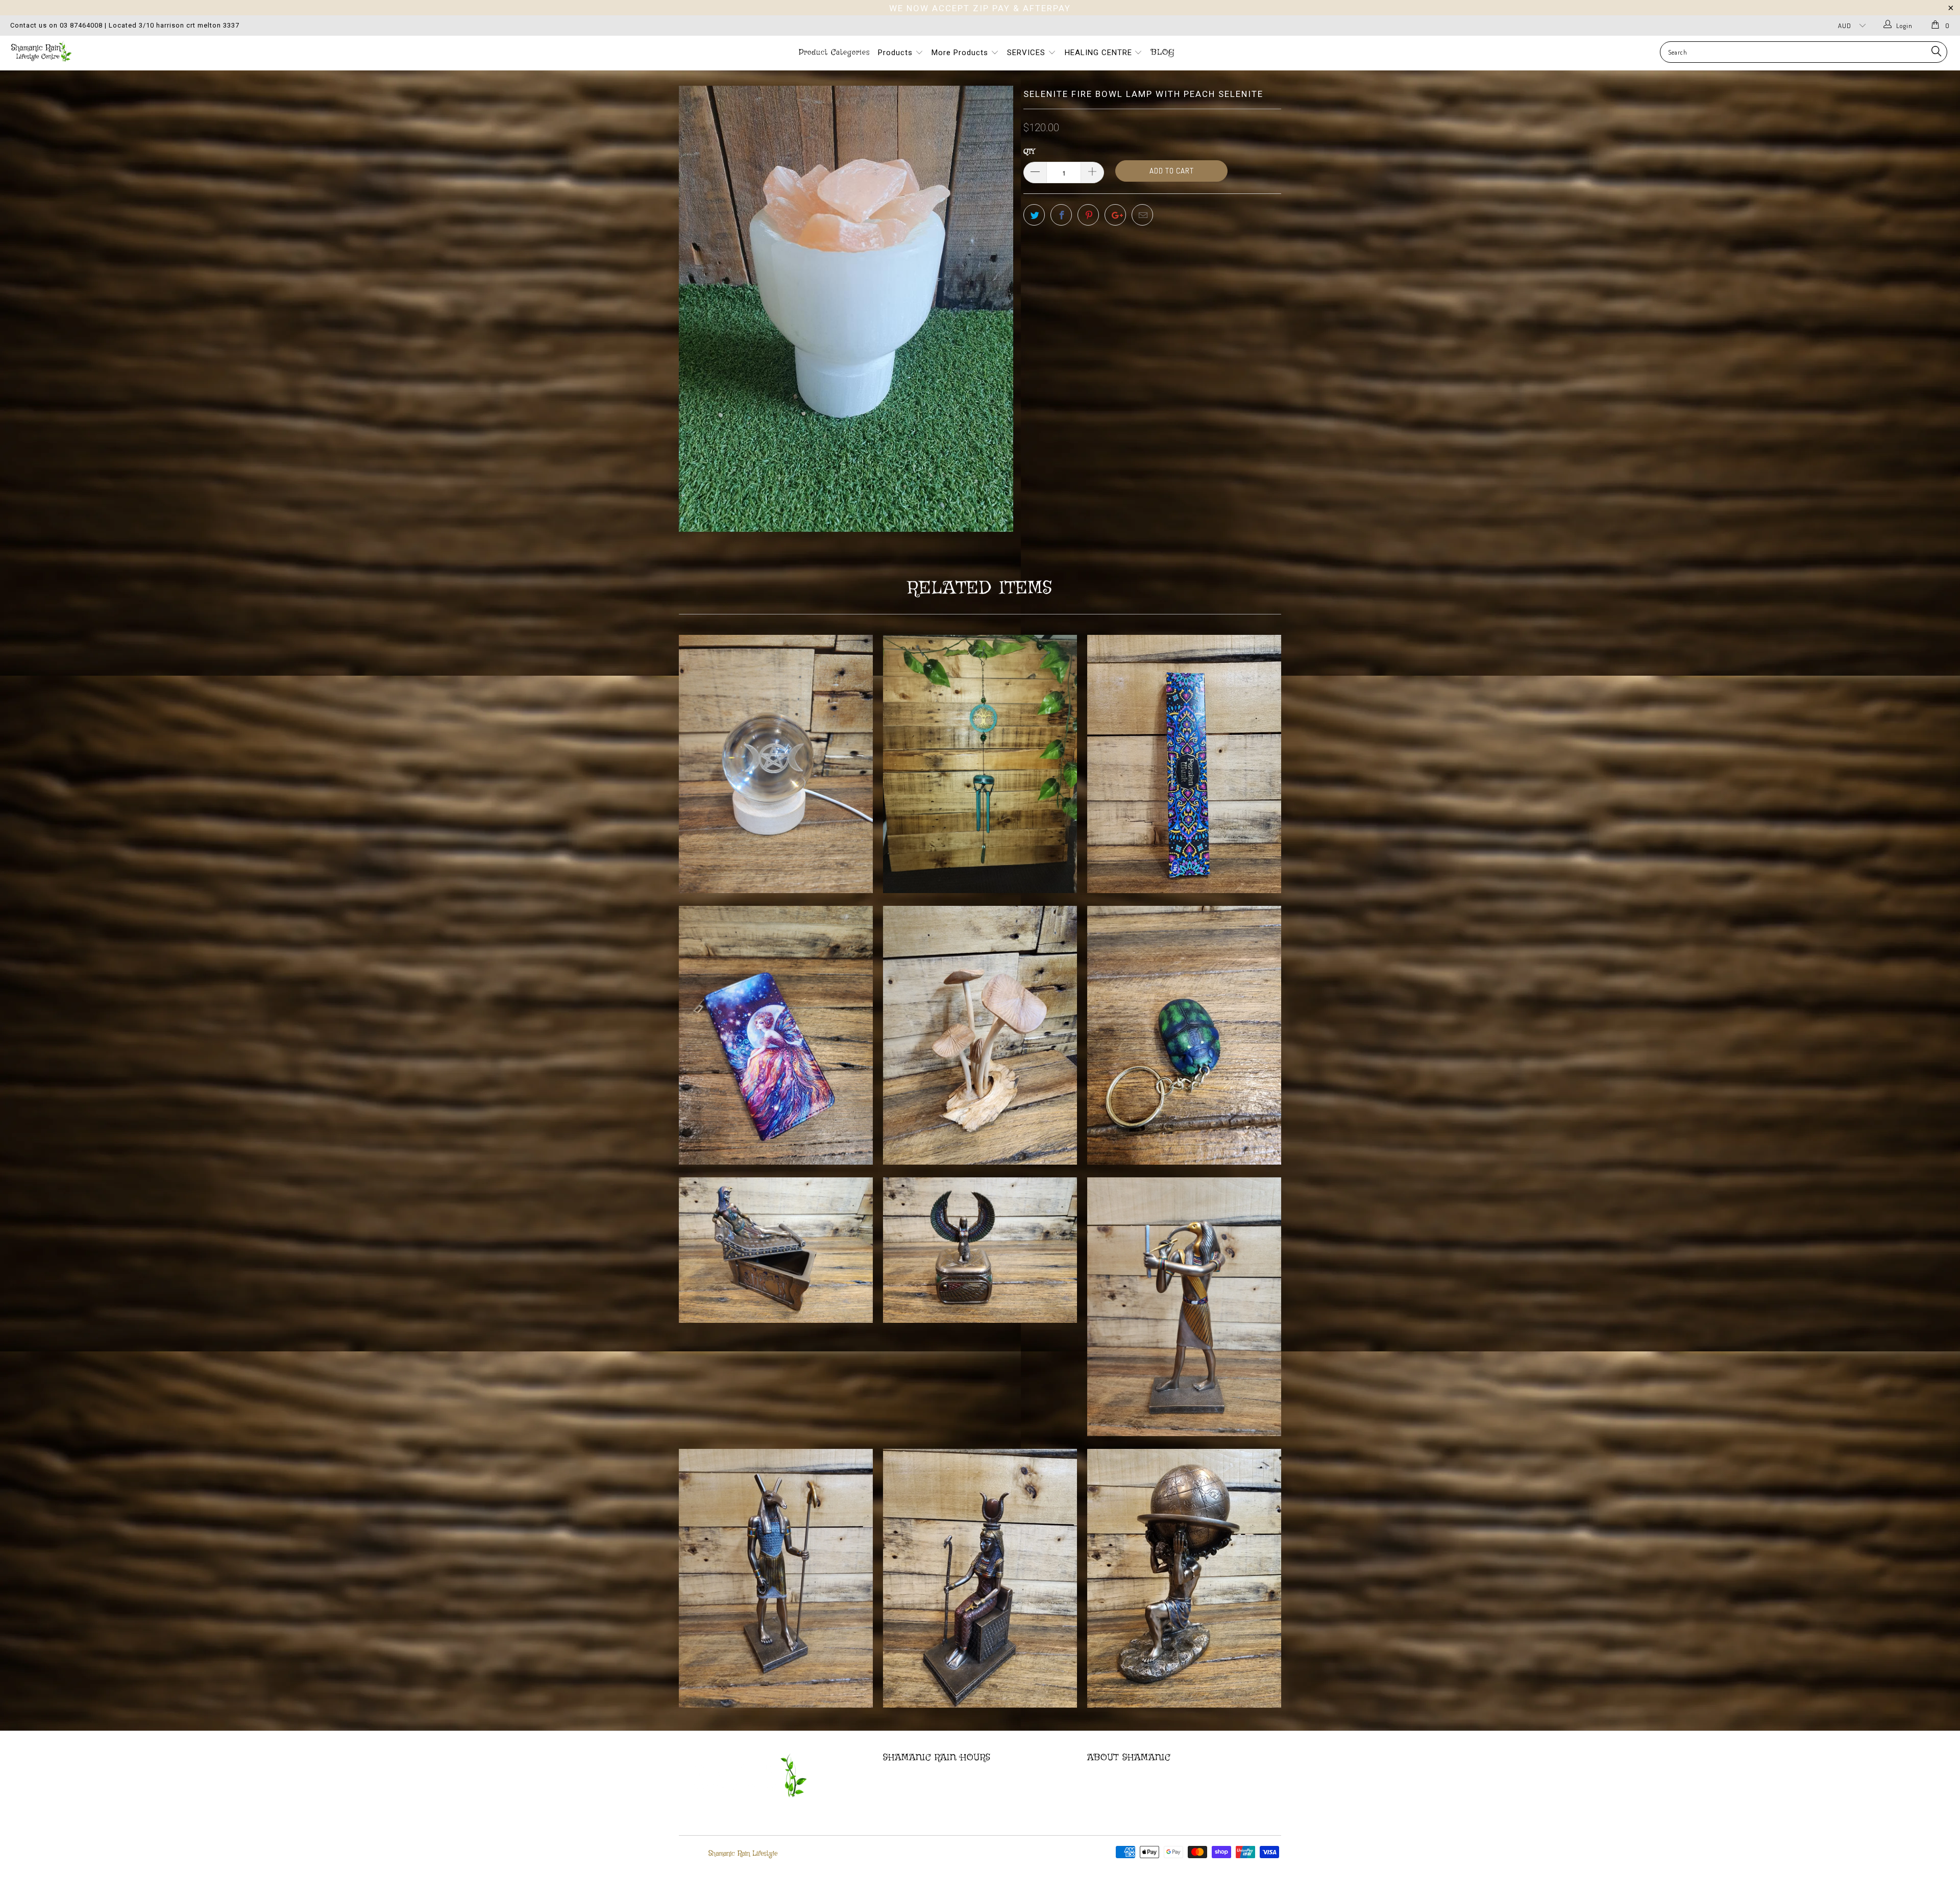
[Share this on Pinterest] (1088, 215)
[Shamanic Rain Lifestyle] (162, 51)
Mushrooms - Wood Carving (980, 1035)
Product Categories (834, 53)
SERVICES (1027, 53)
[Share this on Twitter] (1034, 215)
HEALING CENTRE (1100, 53)
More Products (961, 53)
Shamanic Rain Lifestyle (743, 1854)
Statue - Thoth (1184, 1307)
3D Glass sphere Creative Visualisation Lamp (776, 764)
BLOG (1163, 53)
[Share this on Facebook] (1061, 215)
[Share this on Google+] (1115, 215)
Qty (1029, 152)
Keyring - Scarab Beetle (1184, 1035)
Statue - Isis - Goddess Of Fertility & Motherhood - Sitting (980, 1578)
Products (897, 53)
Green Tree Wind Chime (980, 764)
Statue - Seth (776, 1578)
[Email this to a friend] (1142, 215)
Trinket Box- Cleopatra (776, 1250)
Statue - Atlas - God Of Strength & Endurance (1184, 1578)
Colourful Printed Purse (776, 1035)
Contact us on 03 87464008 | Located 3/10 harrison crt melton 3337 (125, 25)
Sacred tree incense (1184, 764)
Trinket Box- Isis (980, 1250)
